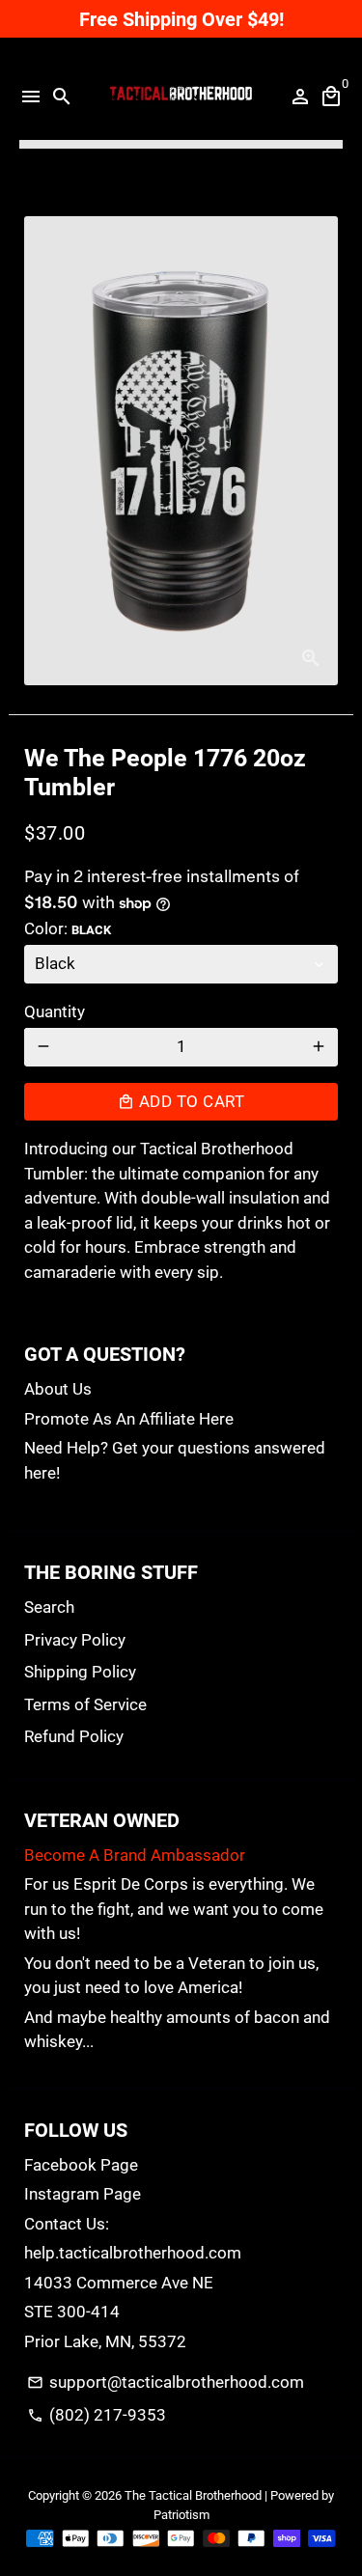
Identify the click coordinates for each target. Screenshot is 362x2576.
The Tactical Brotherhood (193, 2495)
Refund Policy (74, 1736)
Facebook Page (81, 2165)
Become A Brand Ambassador (135, 1855)
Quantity (55, 1011)
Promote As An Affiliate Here (129, 1419)
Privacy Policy (75, 1640)
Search (49, 1607)
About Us (58, 1389)
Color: (68, 928)
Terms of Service (85, 1704)
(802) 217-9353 (96, 2415)
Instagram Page (83, 2194)
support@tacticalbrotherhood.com (165, 2382)
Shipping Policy (80, 1672)
